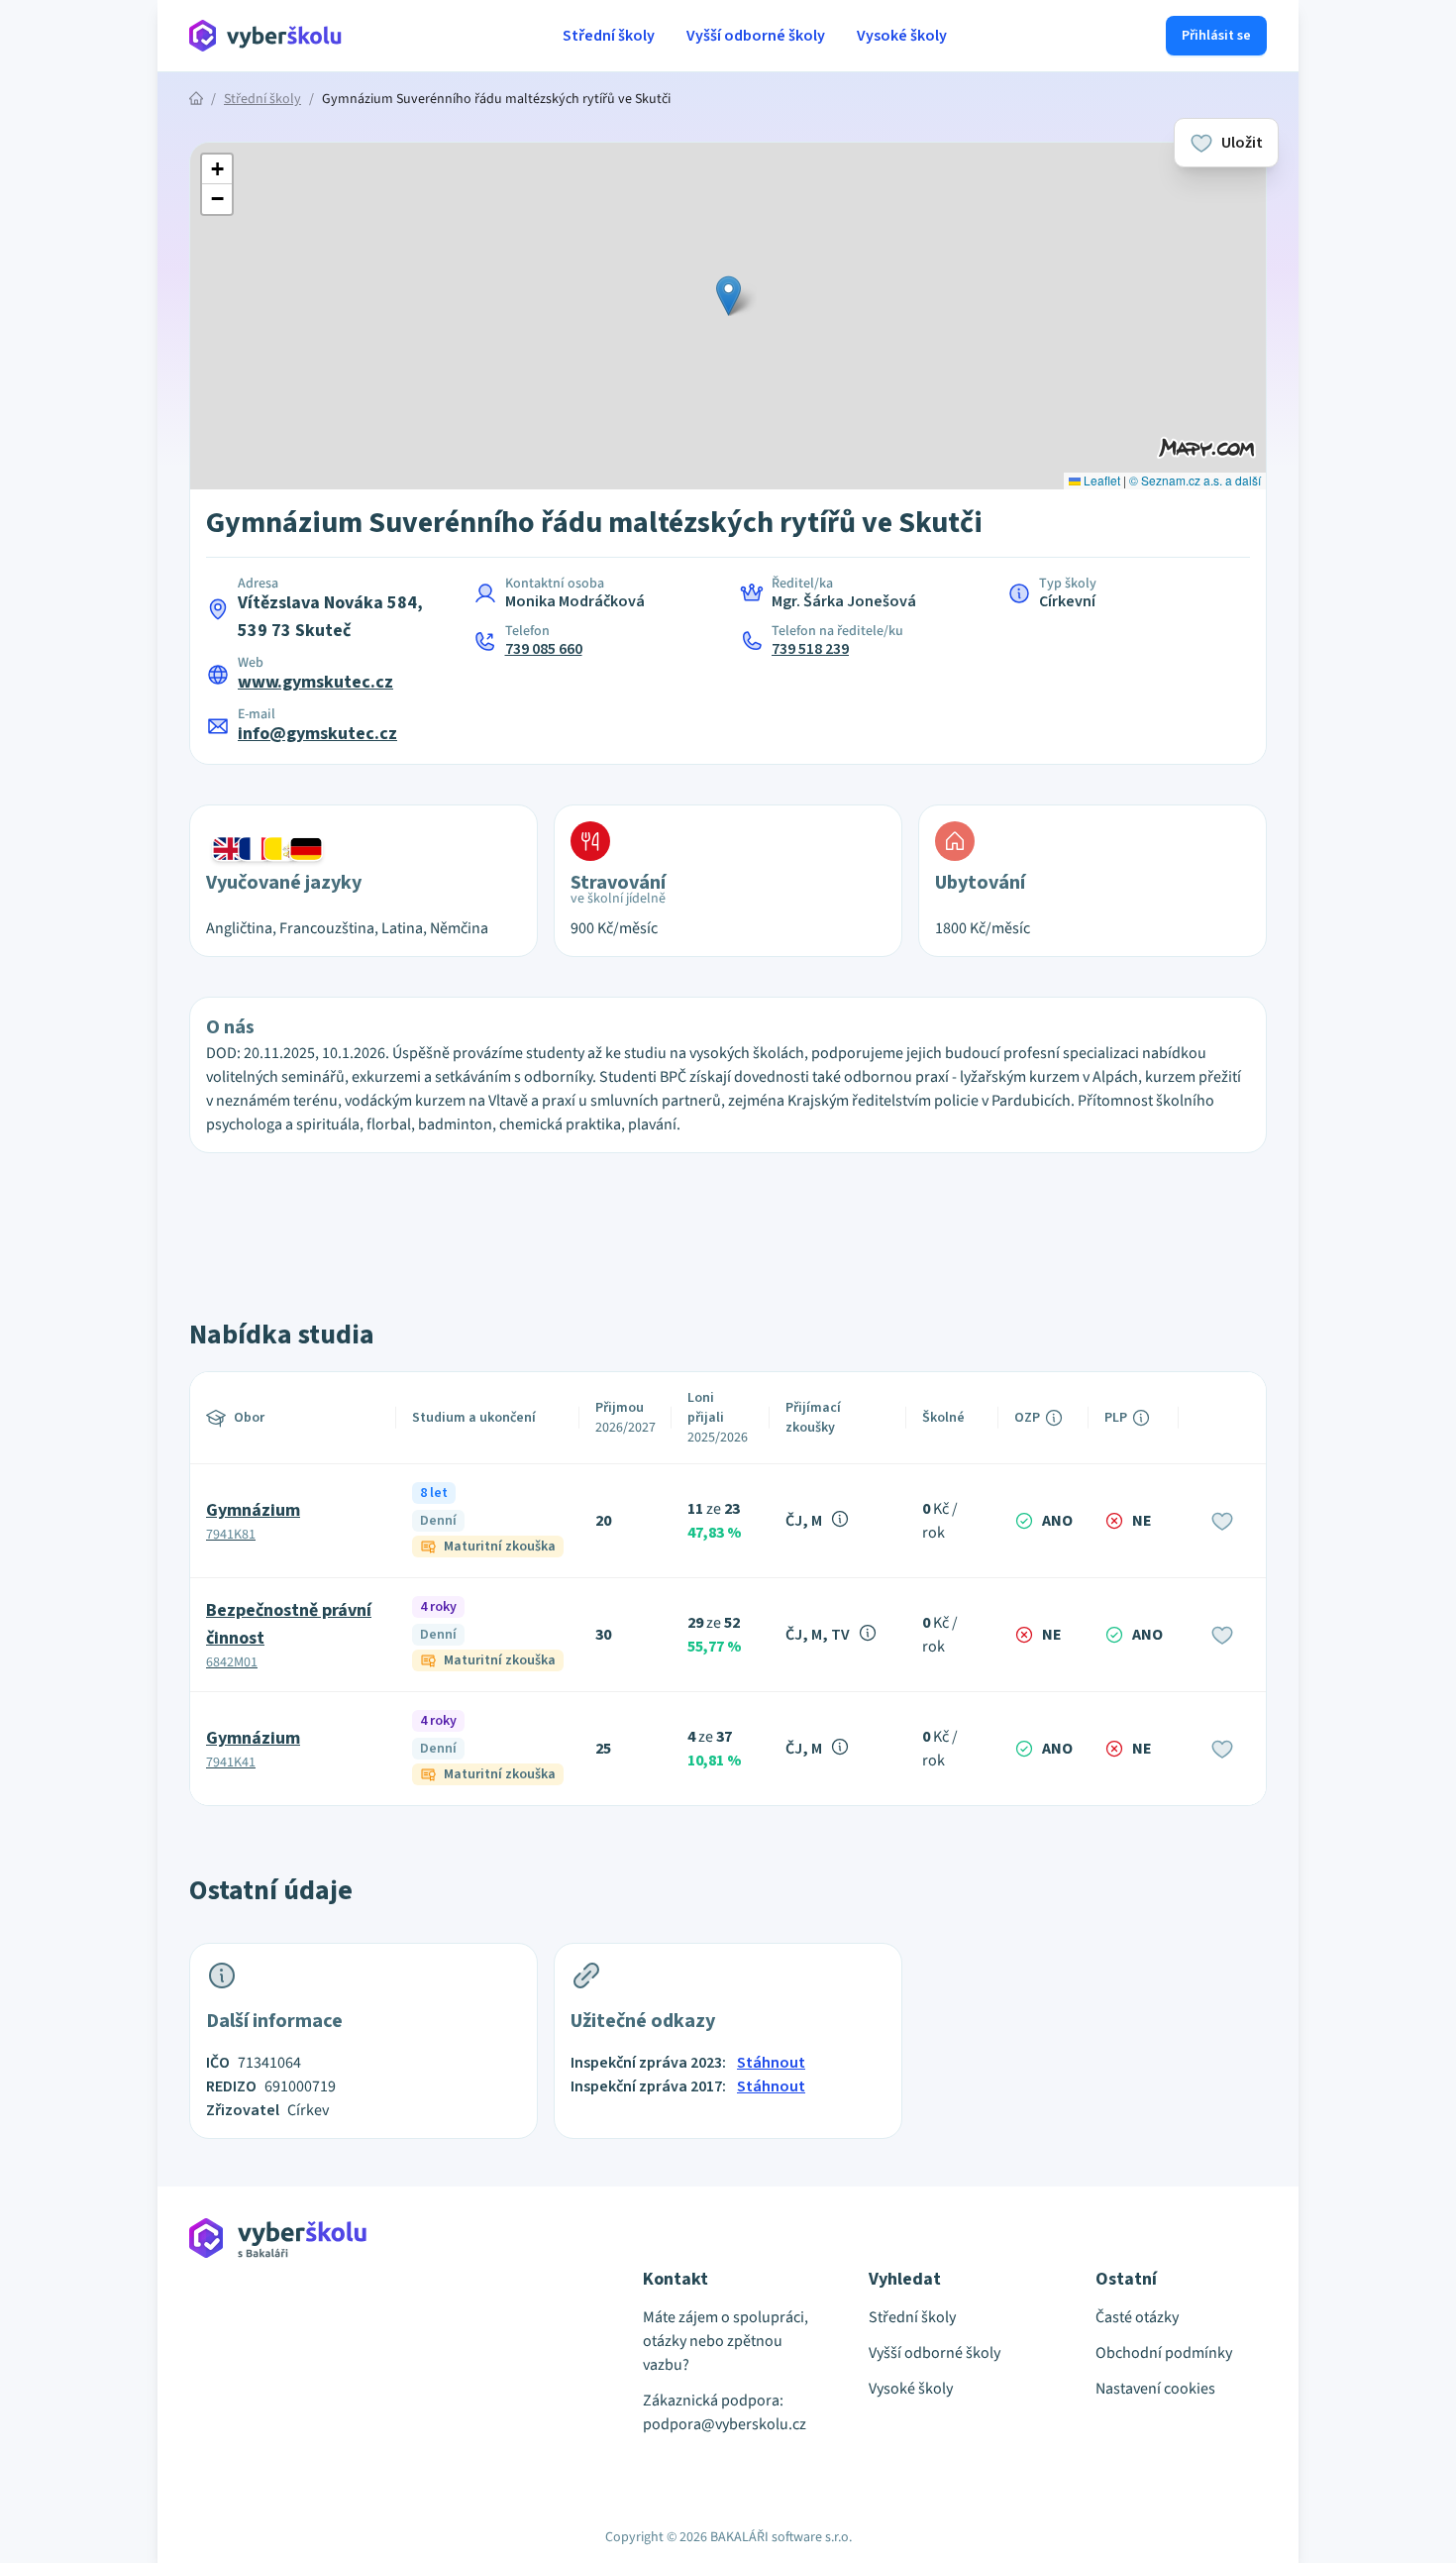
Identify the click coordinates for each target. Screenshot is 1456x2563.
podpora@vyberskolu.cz (725, 2424)
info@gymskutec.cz (317, 734)
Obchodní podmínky (1164, 2353)
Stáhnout (771, 2063)
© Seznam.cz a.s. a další (1195, 480)
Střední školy (609, 36)
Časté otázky (1137, 2317)
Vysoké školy (902, 36)
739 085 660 (544, 649)
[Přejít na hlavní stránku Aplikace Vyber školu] (266, 36)
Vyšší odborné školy (756, 36)
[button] (728, 296)
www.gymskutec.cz (315, 682)
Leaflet (1100, 480)
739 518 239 (810, 649)
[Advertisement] (98, 416)
